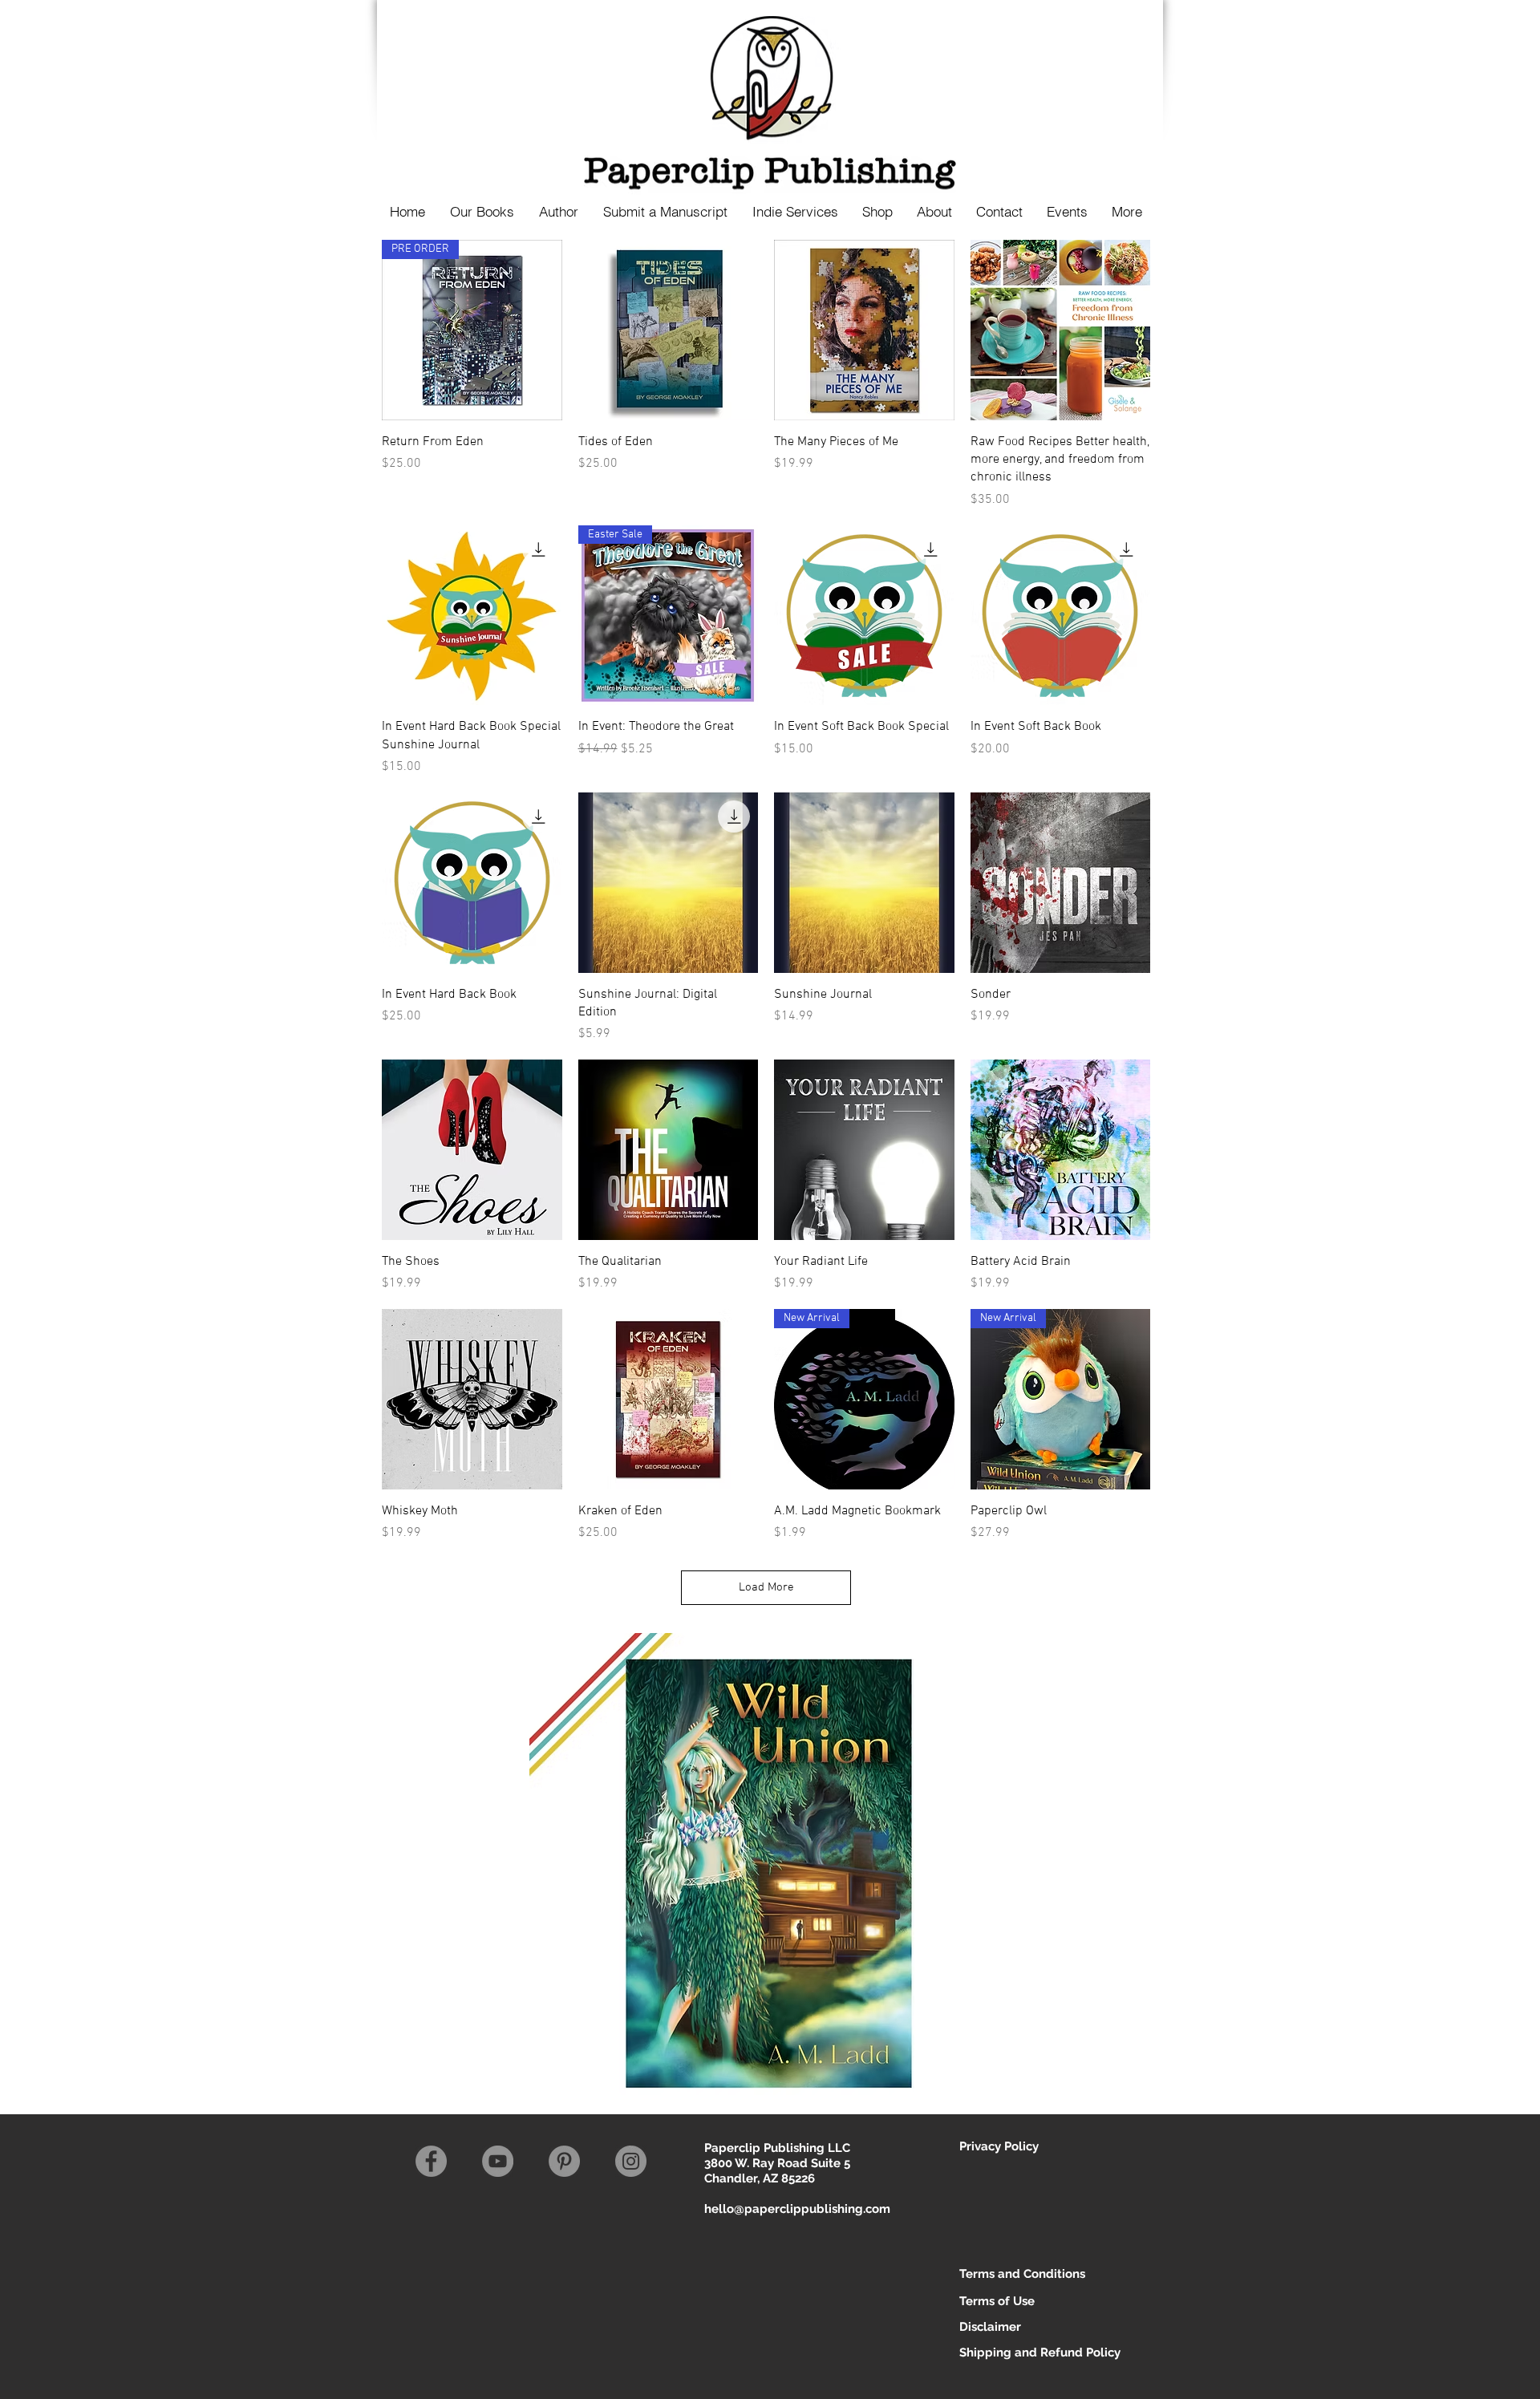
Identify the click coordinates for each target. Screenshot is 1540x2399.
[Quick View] (669, 330)
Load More (766, 1587)
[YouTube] (498, 2161)
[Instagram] (631, 2161)
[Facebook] (431, 2161)
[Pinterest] (564, 2161)
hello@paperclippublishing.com (797, 2209)
